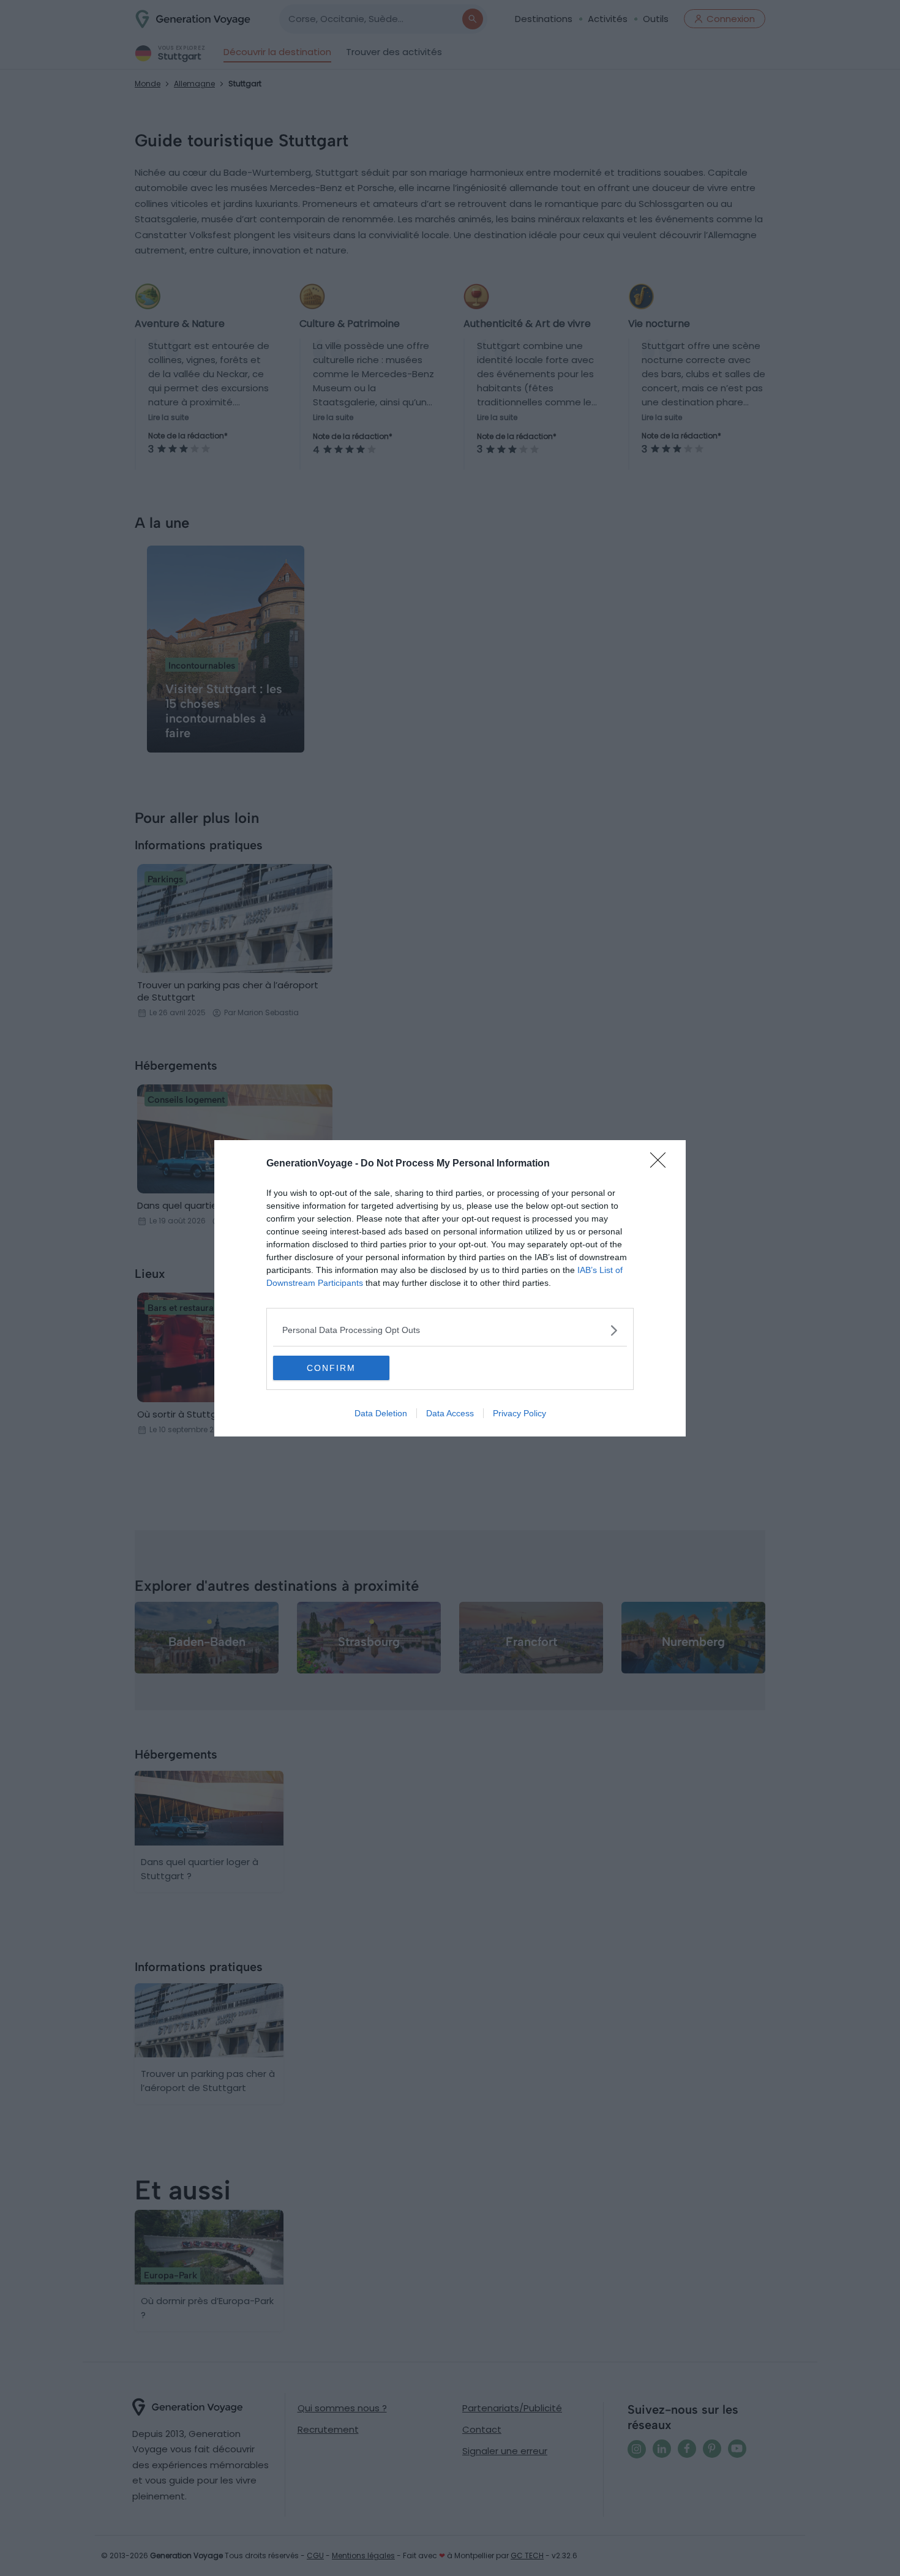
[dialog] (450, 1288)
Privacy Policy (519, 1413)
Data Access (450, 1413)
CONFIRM (331, 1368)
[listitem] (450, 1330)
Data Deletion (381, 1413)
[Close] (662, 1164)
